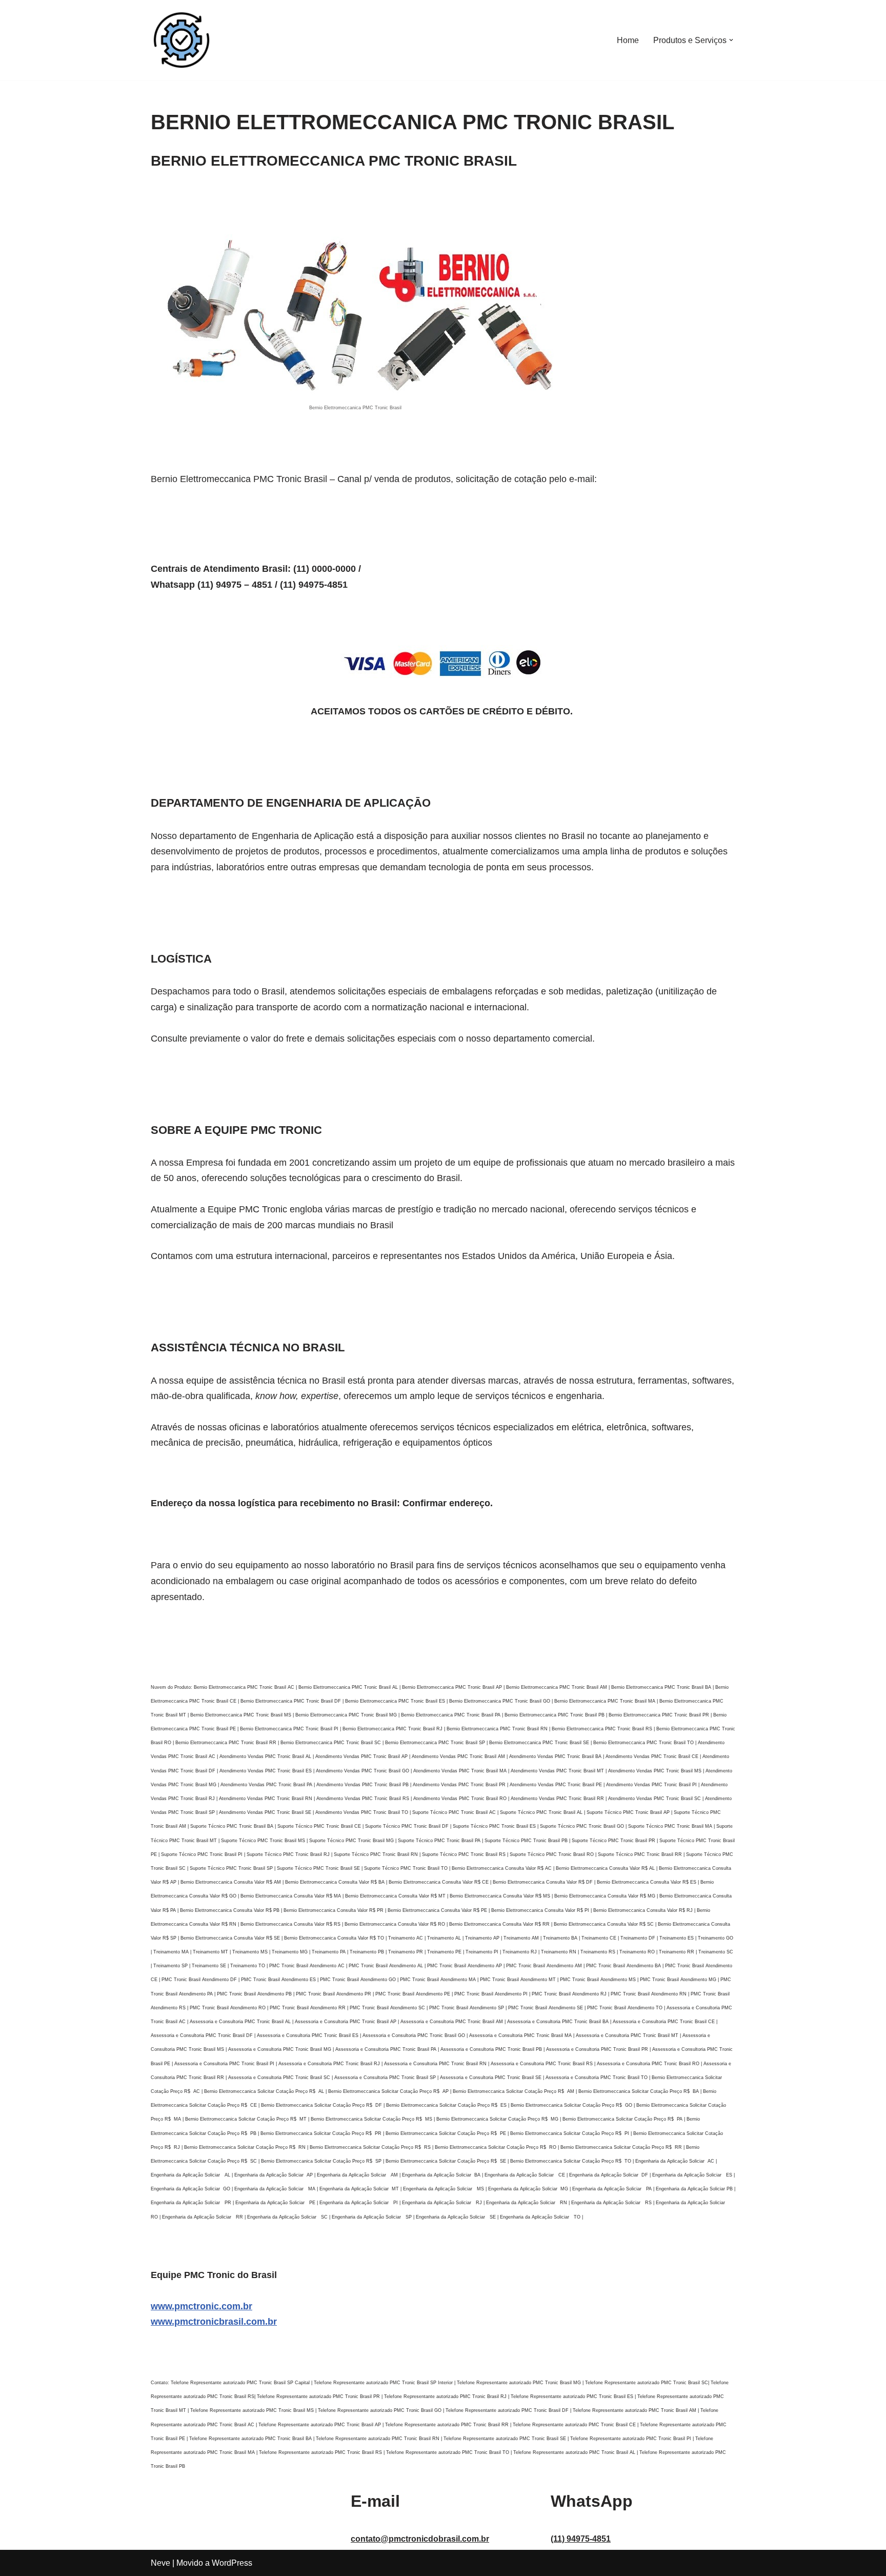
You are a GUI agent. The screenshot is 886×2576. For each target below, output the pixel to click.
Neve (160, 2563)
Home (628, 40)
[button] (731, 40)
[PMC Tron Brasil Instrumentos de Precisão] (182, 40)
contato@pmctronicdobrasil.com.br (420, 2539)
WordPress (232, 2563)
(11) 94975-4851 (581, 2539)
